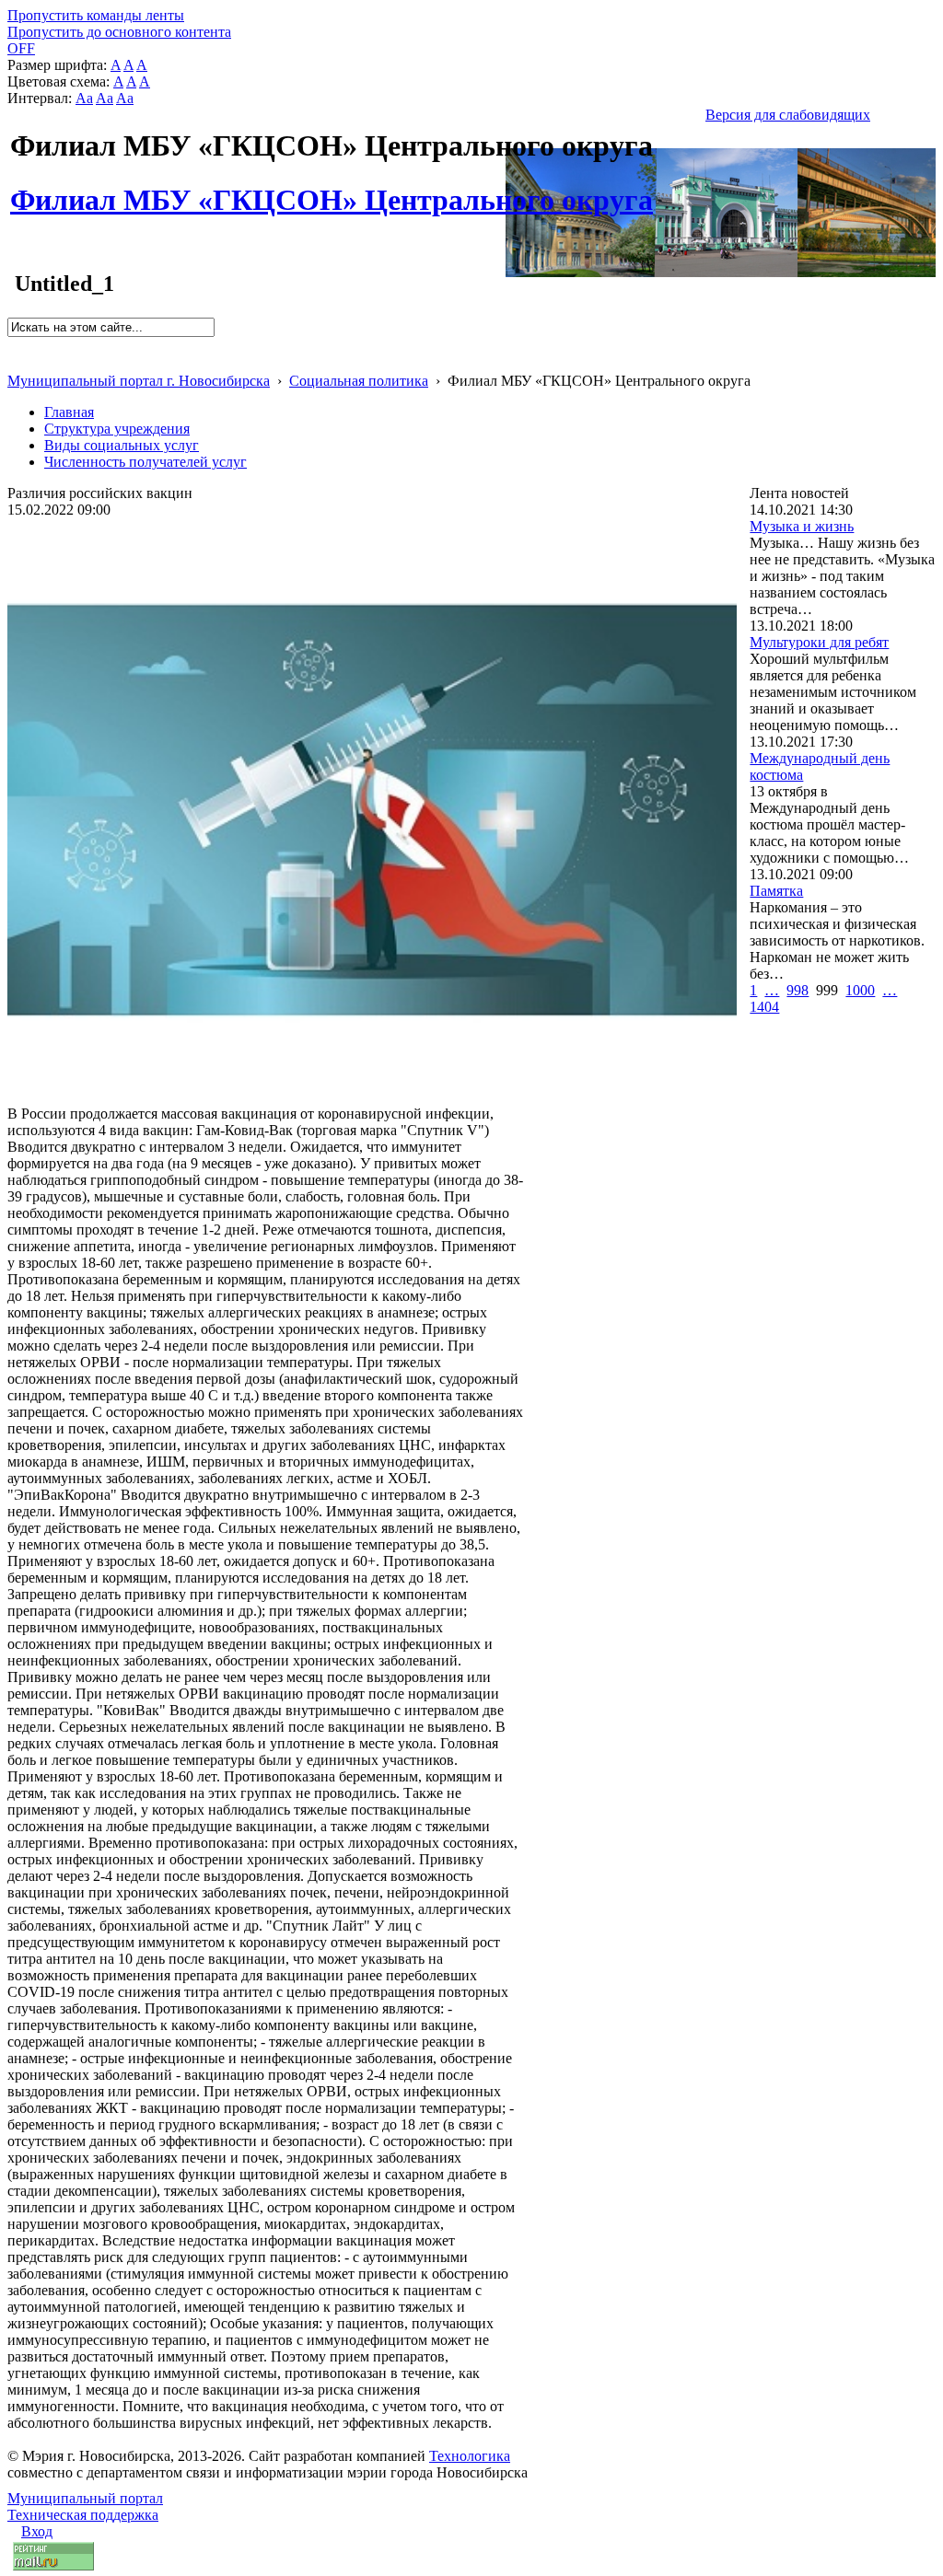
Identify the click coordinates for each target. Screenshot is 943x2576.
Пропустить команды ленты (96, 15)
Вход (37, 2531)
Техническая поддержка (83, 2515)
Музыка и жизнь (802, 526)
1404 (764, 1007)
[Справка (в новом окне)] (15, 361)
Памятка (776, 891)
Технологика (470, 2456)
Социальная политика (359, 381)
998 (797, 990)
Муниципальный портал (85, 2498)
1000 (860, 990)
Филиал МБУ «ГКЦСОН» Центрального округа (332, 190)
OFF (21, 48)
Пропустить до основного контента (119, 32)
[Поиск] (13, 345)
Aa (84, 98)
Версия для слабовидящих (788, 115)
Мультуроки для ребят (819, 642)
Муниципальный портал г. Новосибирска (139, 381)
